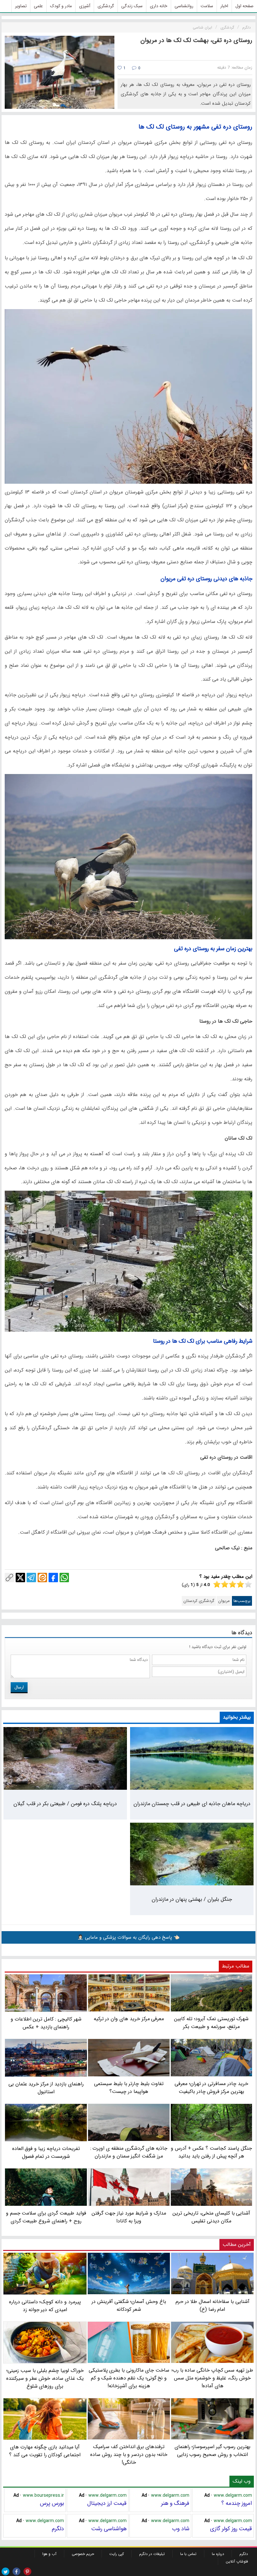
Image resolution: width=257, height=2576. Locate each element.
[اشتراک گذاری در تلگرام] (31, 1578)
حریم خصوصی (83, 2554)
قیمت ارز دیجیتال (107, 2503)
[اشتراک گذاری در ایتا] (42, 1578)
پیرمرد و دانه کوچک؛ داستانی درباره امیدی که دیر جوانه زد (45, 2306)
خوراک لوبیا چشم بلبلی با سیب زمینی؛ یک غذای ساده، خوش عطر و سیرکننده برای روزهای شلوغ (45, 2378)
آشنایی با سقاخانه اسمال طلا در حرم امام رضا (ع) (212, 2305)
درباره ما (218, 2554)
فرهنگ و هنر (175, 2503)
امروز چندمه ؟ (237, 2503)
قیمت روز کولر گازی (231, 2529)
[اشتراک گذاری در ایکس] (20, 1578)
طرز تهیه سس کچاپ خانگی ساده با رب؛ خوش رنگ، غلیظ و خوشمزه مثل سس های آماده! (212, 2378)
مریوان (224, 1601)
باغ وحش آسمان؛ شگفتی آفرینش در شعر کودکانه (129, 2305)
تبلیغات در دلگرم (152, 2554)
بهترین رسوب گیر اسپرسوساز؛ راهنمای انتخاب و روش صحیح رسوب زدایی (212, 2451)
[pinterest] (27, 2571)
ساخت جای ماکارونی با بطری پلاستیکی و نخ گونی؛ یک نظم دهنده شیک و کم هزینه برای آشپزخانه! (129, 2378)
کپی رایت (117, 2554)
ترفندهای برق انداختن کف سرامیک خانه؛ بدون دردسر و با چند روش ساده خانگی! (129, 2455)
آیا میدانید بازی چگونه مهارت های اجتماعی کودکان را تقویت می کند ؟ (45, 2451)
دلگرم (58, 2529)
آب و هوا (49, 2554)
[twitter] (5, 2571)
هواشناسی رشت (109, 2529)
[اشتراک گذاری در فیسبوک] (53, 1578)
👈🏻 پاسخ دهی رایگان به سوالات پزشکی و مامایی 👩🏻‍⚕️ (128, 1937)
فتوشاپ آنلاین (237, 2561)
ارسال (19, 1687)
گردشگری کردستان (199, 1601)
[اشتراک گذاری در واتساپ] (64, 1578)
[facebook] (16, 2571)
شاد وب (181, 2529)
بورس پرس (52, 2503)
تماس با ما (188, 2554)
